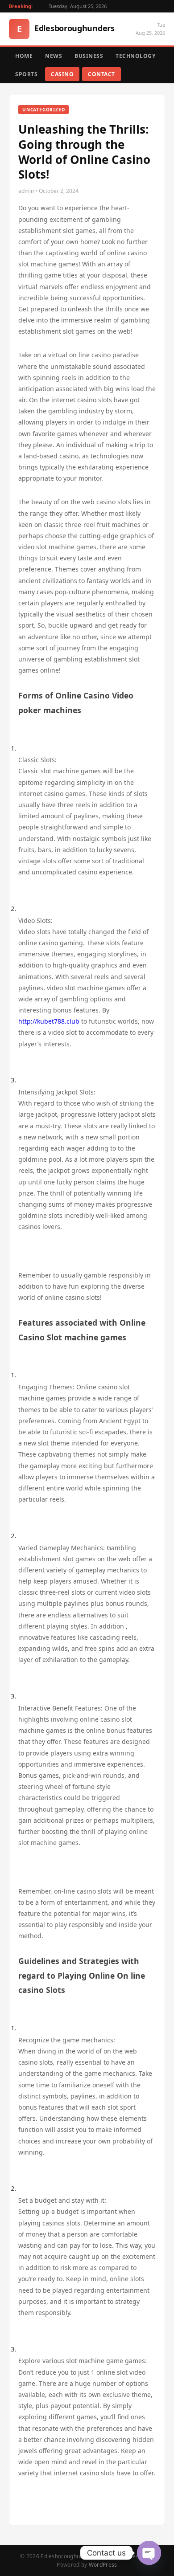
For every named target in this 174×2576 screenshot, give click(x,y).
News (54, 56)
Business (89, 56)
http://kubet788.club (49, 1021)
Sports (26, 74)
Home (24, 56)
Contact (101, 74)
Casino (62, 74)
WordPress (103, 2565)
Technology (135, 56)
